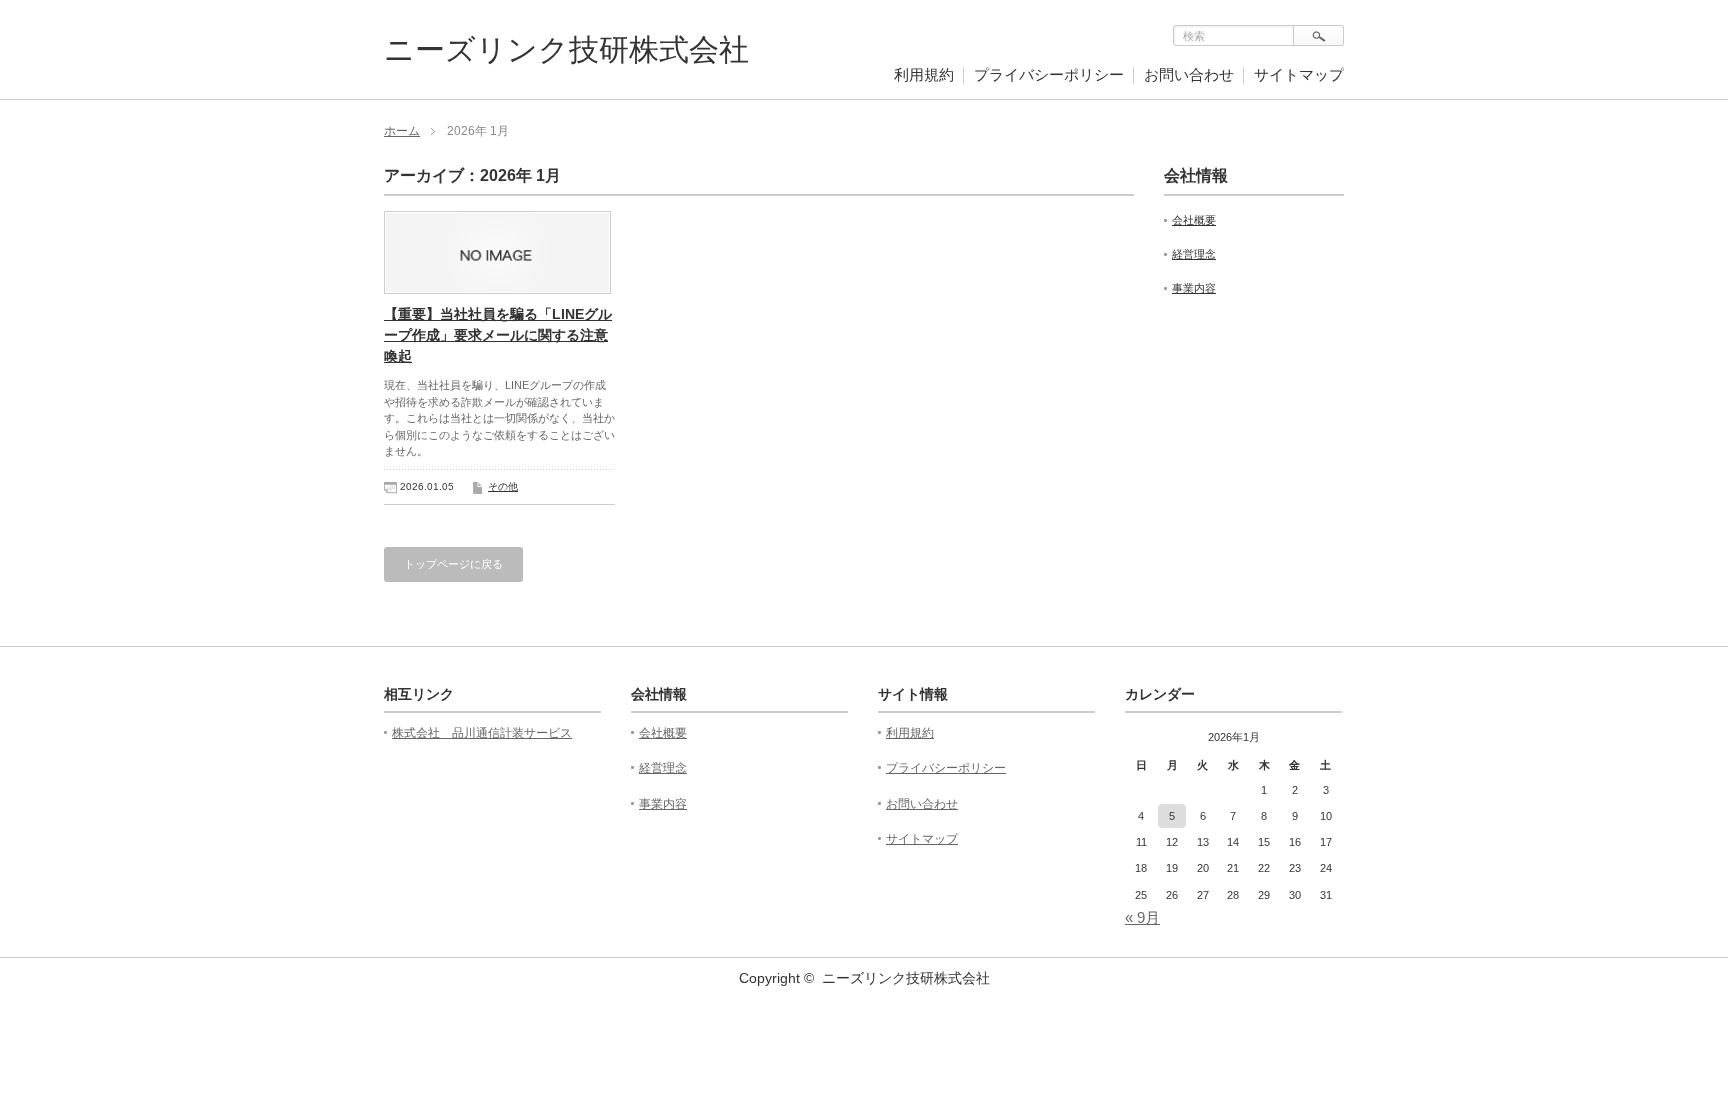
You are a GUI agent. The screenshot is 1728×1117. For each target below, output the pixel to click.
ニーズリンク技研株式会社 (566, 49)
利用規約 (924, 74)
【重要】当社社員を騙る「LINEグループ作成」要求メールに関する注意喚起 (498, 335)
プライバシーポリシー (1049, 74)
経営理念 (1194, 254)
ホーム (402, 131)
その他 (503, 486)
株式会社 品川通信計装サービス (482, 733)
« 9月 (1142, 917)
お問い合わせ (1189, 74)
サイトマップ (1299, 74)
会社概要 (1194, 220)
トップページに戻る (453, 564)
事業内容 (1194, 288)
